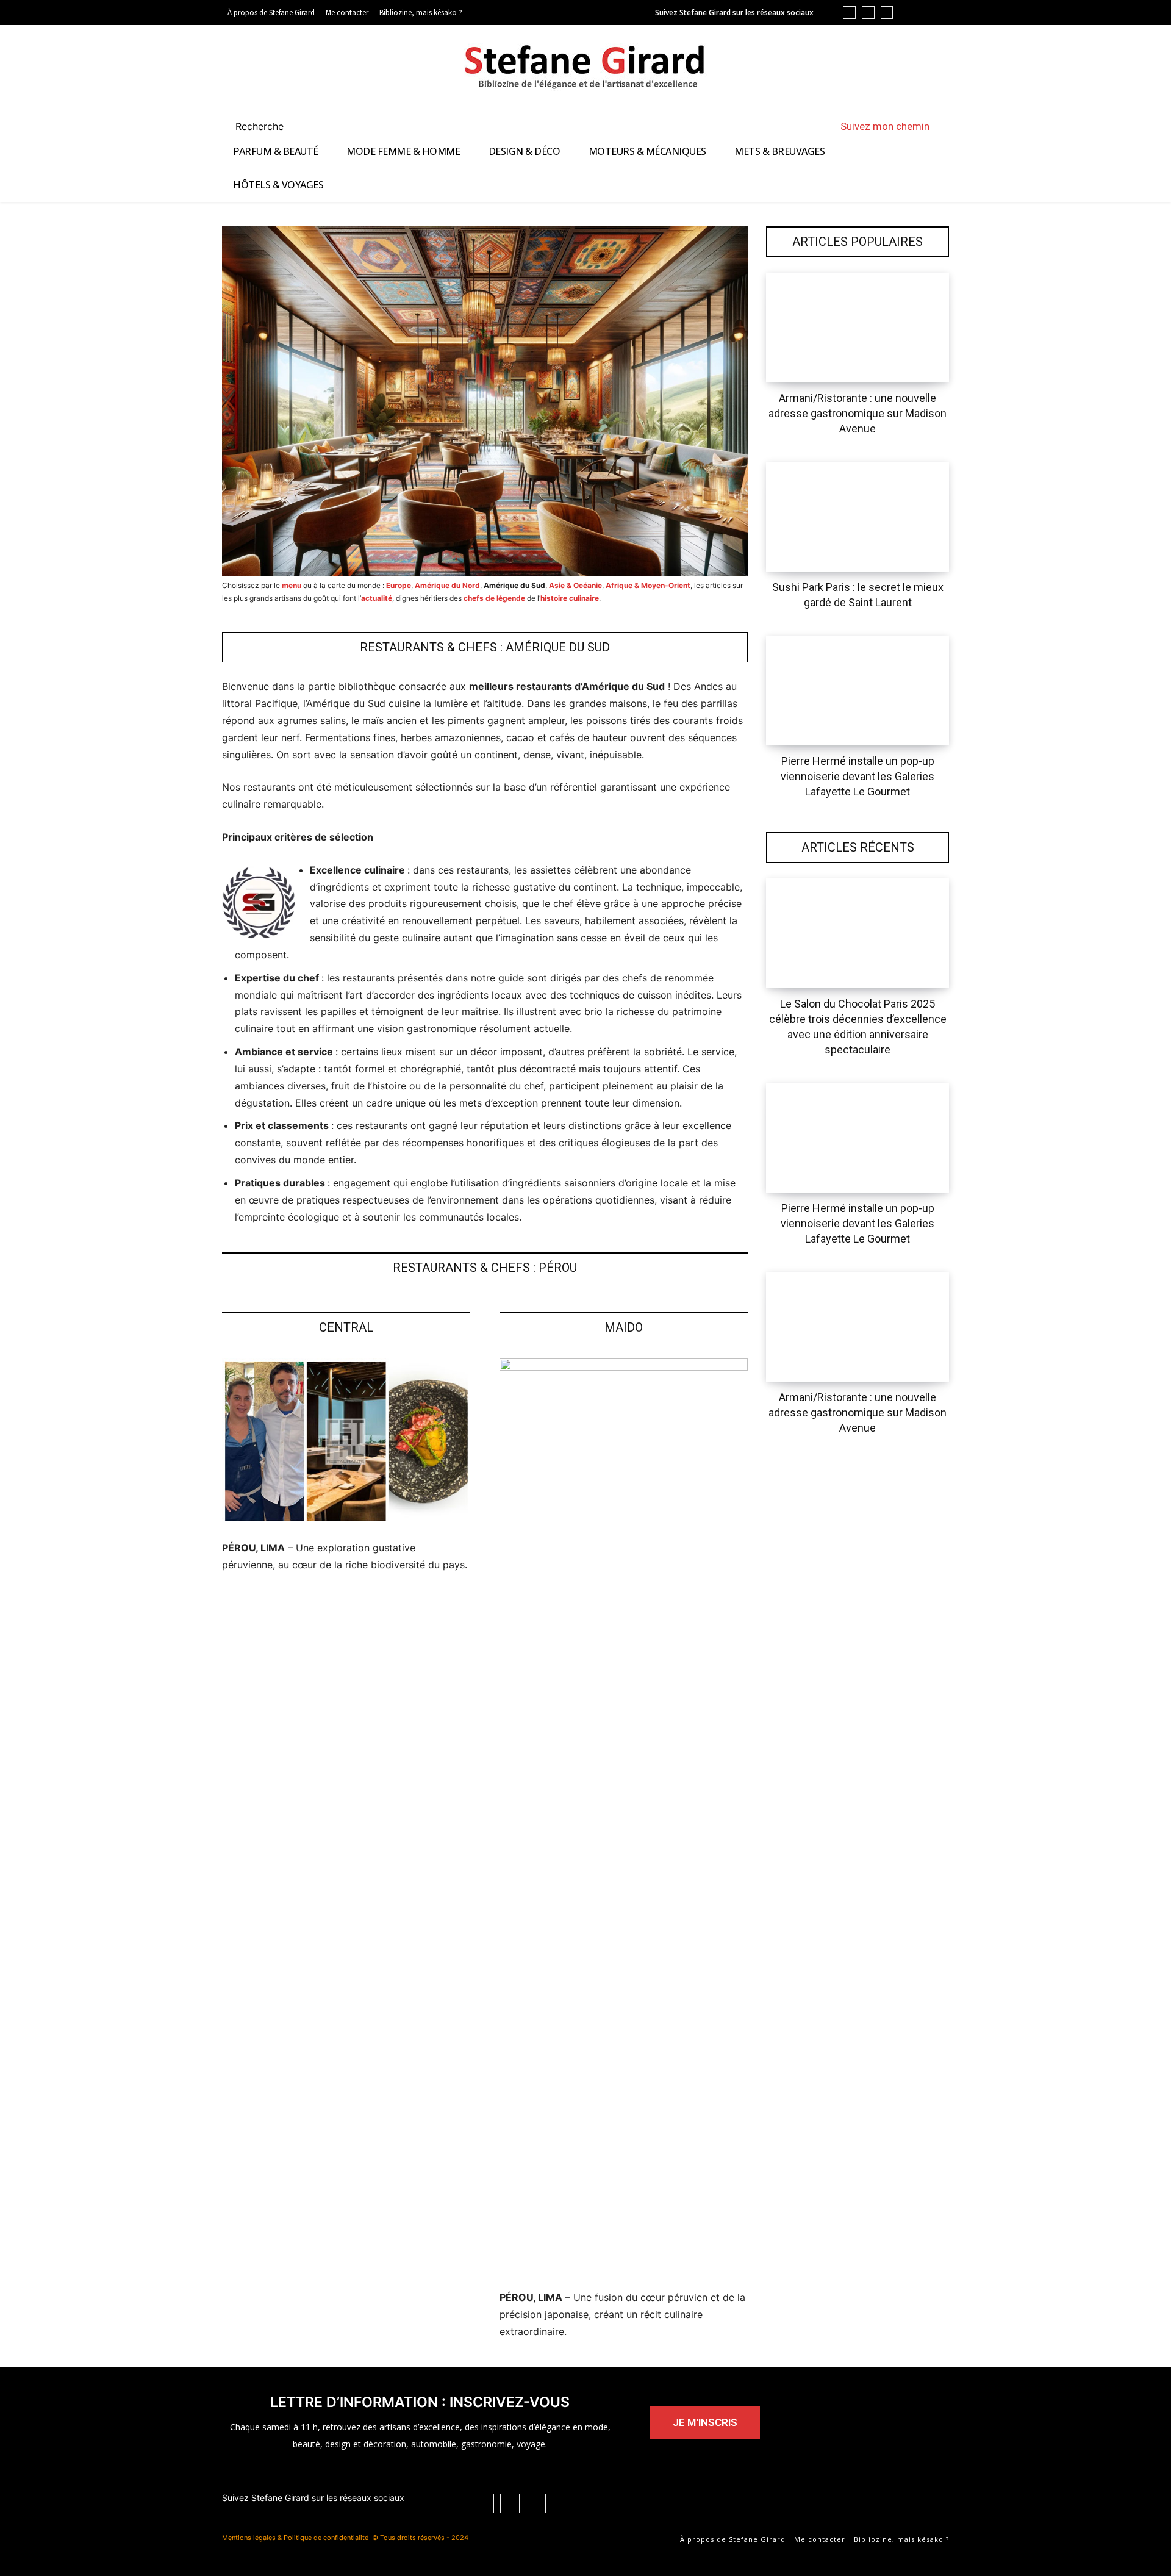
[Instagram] (887, 13)
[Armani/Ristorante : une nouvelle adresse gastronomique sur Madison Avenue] (858, 328)
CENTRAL (346, 1327)
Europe (399, 585)
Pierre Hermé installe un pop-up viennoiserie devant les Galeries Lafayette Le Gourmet (858, 776)
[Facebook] (868, 13)
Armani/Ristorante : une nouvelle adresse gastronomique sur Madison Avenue (858, 413)
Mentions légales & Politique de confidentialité (295, 2538)
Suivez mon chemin (885, 126)
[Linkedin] (849, 13)
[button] (274, 126)
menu (292, 585)
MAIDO (624, 1327)
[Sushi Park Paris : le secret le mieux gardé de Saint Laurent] (858, 517)
